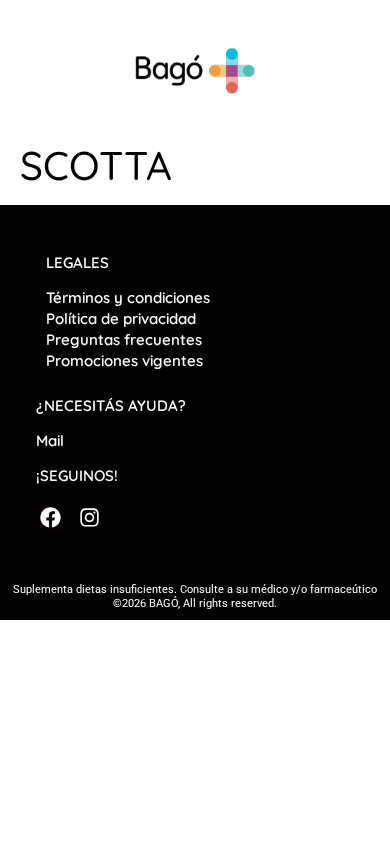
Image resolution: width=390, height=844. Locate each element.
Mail (50, 440)
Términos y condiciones (128, 297)
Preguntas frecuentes (124, 339)
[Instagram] (88, 517)
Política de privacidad (123, 318)
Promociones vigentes (124, 360)
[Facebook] (50, 517)
